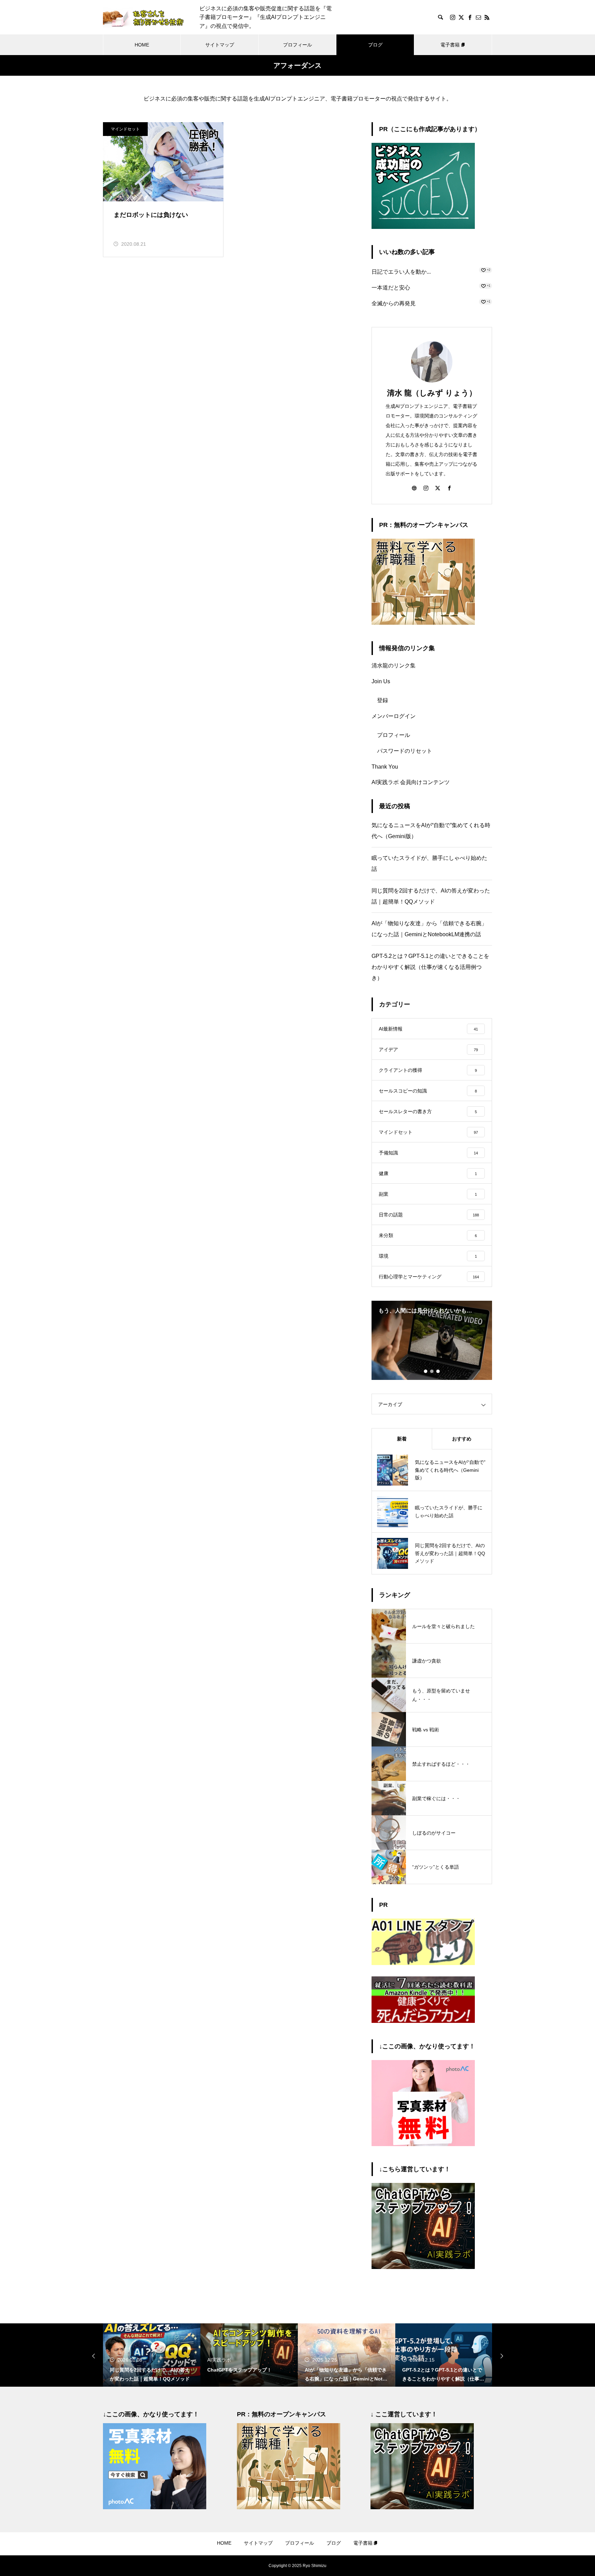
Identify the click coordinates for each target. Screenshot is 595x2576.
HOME (142, 45)
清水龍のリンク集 (394, 666)
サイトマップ (220, 45)
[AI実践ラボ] (423, 2267)
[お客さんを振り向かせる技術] (144, 17)
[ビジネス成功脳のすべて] (423, 227)
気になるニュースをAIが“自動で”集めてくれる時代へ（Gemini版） (431, 831)
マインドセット (125, 129)
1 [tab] (426, 1371)
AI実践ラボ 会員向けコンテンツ (411, 782)
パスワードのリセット (405, 751)
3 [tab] (438, 1371)
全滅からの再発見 (394, 303)
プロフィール (297, 45)
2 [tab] (432, 1371)
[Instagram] (452, 17)
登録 (383, 700)
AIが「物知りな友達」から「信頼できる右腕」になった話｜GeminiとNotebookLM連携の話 (429, 929)
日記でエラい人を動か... (401, 272)
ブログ (375, 45)
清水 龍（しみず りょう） (432, 393)
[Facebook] (470, 17)
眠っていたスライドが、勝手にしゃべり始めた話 (429, 863)
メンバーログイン (394, 716)
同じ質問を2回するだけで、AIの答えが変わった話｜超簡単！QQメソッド (431, 896)
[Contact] (478, 17)
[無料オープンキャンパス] (423, 623)
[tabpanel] (432, 1340)
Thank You (385, 767)
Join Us (381, 681)
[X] (461, 17)
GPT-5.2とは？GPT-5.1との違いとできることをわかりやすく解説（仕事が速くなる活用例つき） (430, 967)
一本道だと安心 (391, 288)
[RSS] (487, 17)
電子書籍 (450, 45)
